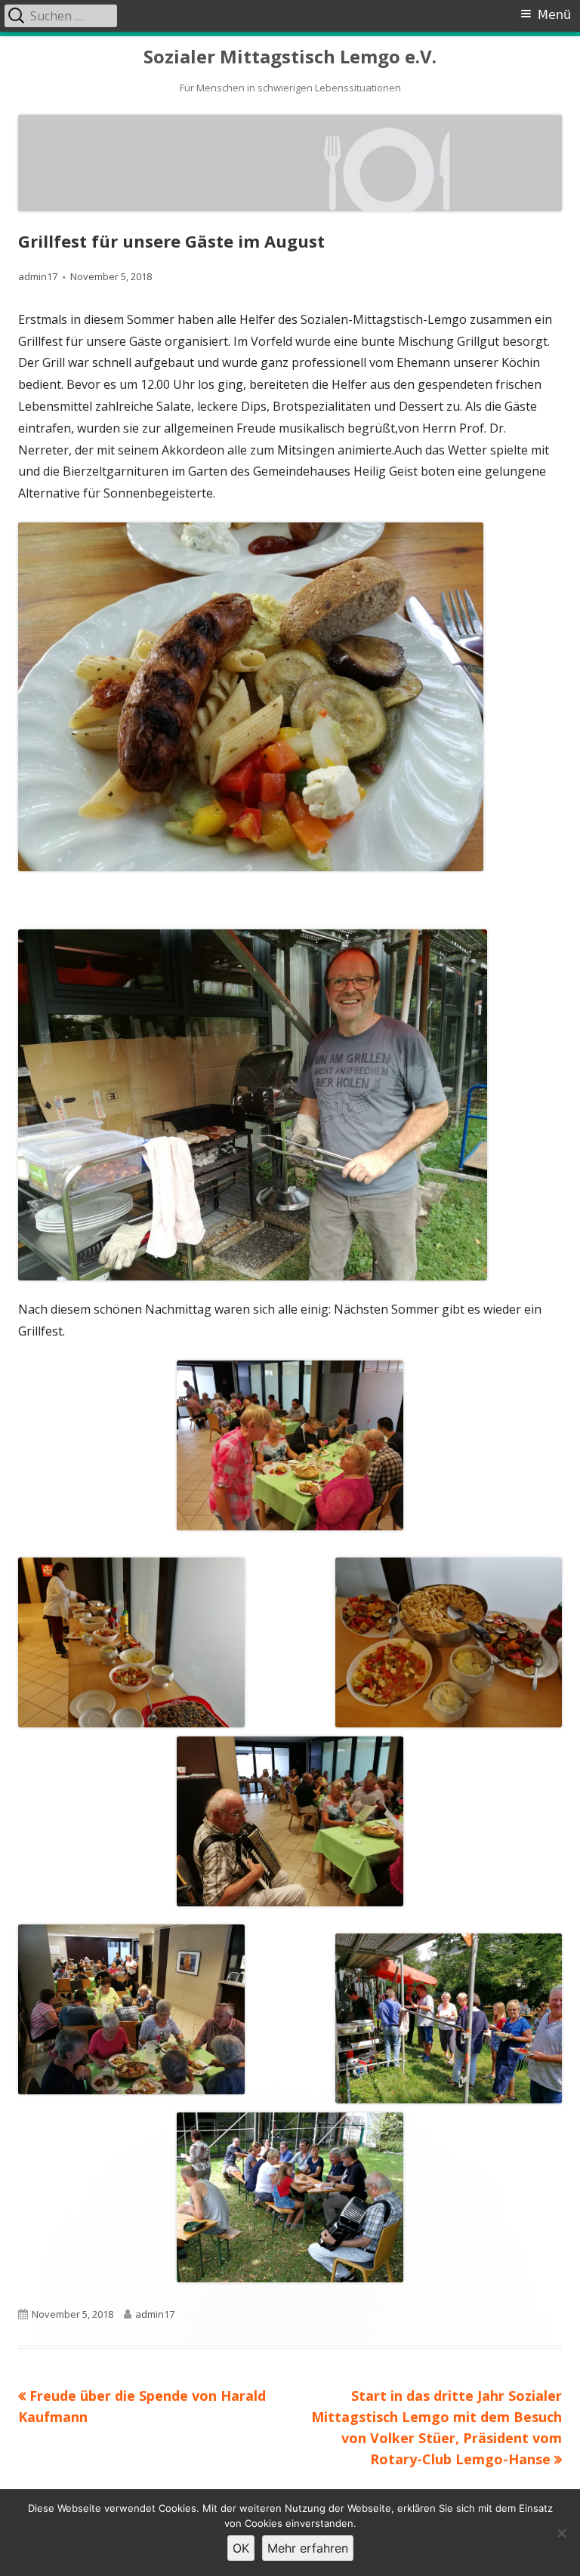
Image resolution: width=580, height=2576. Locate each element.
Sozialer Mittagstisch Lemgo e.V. (290, 57)
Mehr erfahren (308, 2548)
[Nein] (561, 2533)
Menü (554, 15)
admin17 (38, 276)
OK (241, 2548)
